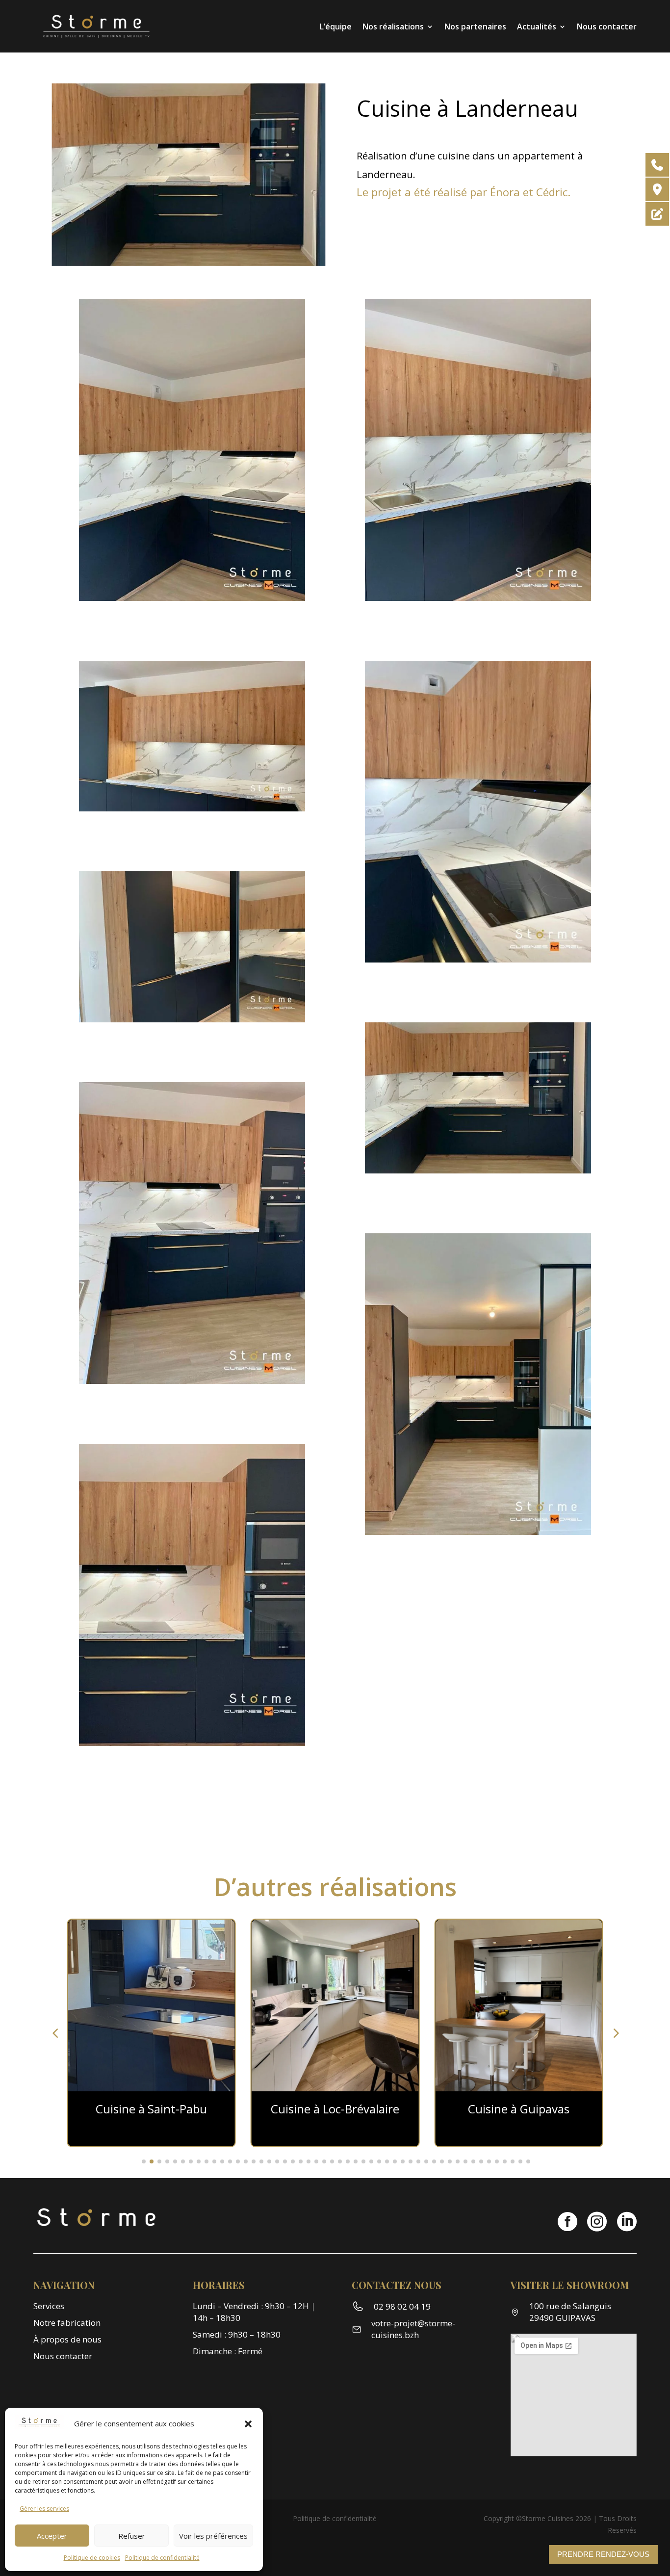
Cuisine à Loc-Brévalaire (335, 2109)
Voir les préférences (213, 2536)
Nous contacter (607, 26)
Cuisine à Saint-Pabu (151, 2109)
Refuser (132, 2536)
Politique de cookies (92, 2558)
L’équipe (336, 26)
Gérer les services (44, 2509)
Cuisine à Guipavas (519, 2109)
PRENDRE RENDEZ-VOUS (603, 2554)
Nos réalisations (393, 26)
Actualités (537, 26)
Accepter (52, 2536)
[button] (248, 2424)
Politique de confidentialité (162, 2558)
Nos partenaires (475, 26)
